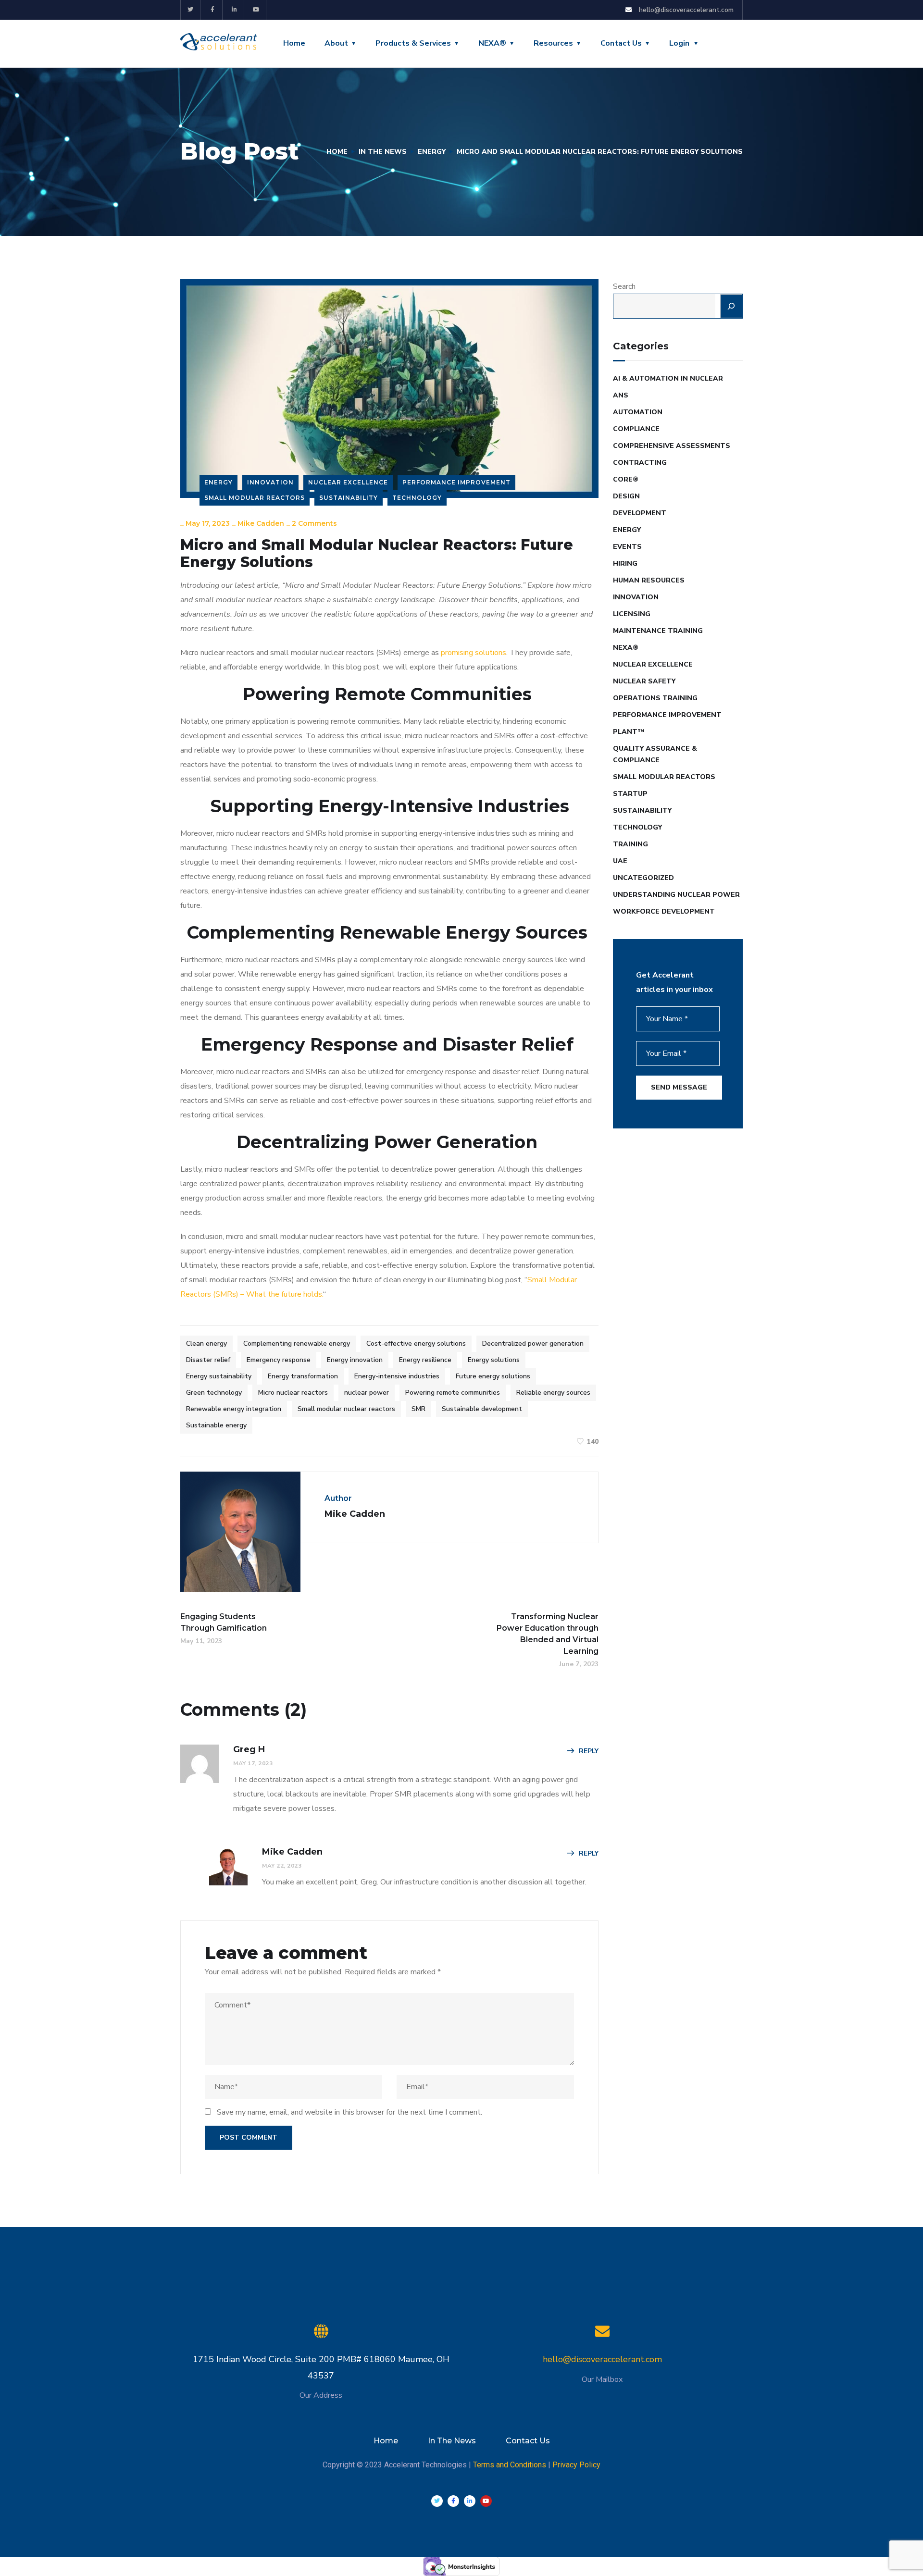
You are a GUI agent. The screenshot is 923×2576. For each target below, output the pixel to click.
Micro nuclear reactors (293, 1393)
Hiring (625, 563)
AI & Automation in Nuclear (668, 378)
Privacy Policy (576, 2465)
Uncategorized (643, 878)
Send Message (679, 1087)
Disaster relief (208, 1360)
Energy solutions (494, 1360)
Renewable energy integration (234, 1409)
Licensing (632, 614)
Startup (630, 794)
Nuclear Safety (644, 681)
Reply (589, 1751)
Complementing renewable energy (297, 1344)
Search (624, 286)
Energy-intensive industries (397, 1376)
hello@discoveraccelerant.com (602, 2359)
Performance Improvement (456, 482)
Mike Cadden (261, 523)
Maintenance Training (658, 631)
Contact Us (621, 43)
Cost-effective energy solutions (416, 1344)
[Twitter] (191, 10)
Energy (432, 152)
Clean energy (206, 1344)
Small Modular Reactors (255, 498)
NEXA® (492, 43)
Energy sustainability (219, 1376)
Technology (417, 498)
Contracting (640, 463)
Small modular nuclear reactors (346, 1409)
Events (627, 547)
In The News (383, 152)
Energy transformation (303, 1376)
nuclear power (367, 1393)
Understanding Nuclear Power (676, 895)
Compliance (636, 429)
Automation (638, 412)
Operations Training (655, 698)
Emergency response (279, 1360)
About (336, 43)
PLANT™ (629, 732)
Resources (553, 43)
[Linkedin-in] (235, 10)
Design (626, 496)
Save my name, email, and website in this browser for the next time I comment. (349, 2112)
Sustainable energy (216, 1425)
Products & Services (413, 43)
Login (679, 43)
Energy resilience (425, 1360)
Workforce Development (664, 911)
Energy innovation (355, 1360)
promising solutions (474, 653)
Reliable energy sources (553, 1393)
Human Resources (649, 580)
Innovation (270, 482)
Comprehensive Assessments (672, 446)
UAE (620, 861)
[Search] (731, 306)
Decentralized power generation (533, 1344)
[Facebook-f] (213, 10)
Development (640, 513)
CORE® (626, 479)
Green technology (214, 1393)
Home (294, 43)
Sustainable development (482, 1409)
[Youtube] (256, 10)
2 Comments (314, 523)
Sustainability (349, 498)
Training (630, 844)
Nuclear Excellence (348, 482)
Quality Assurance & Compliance (655, 754)
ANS (621, 395)
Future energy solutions (493, 1376)
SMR (418, 1409)
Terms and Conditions (510, 2465)
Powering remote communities (453, 1393)
